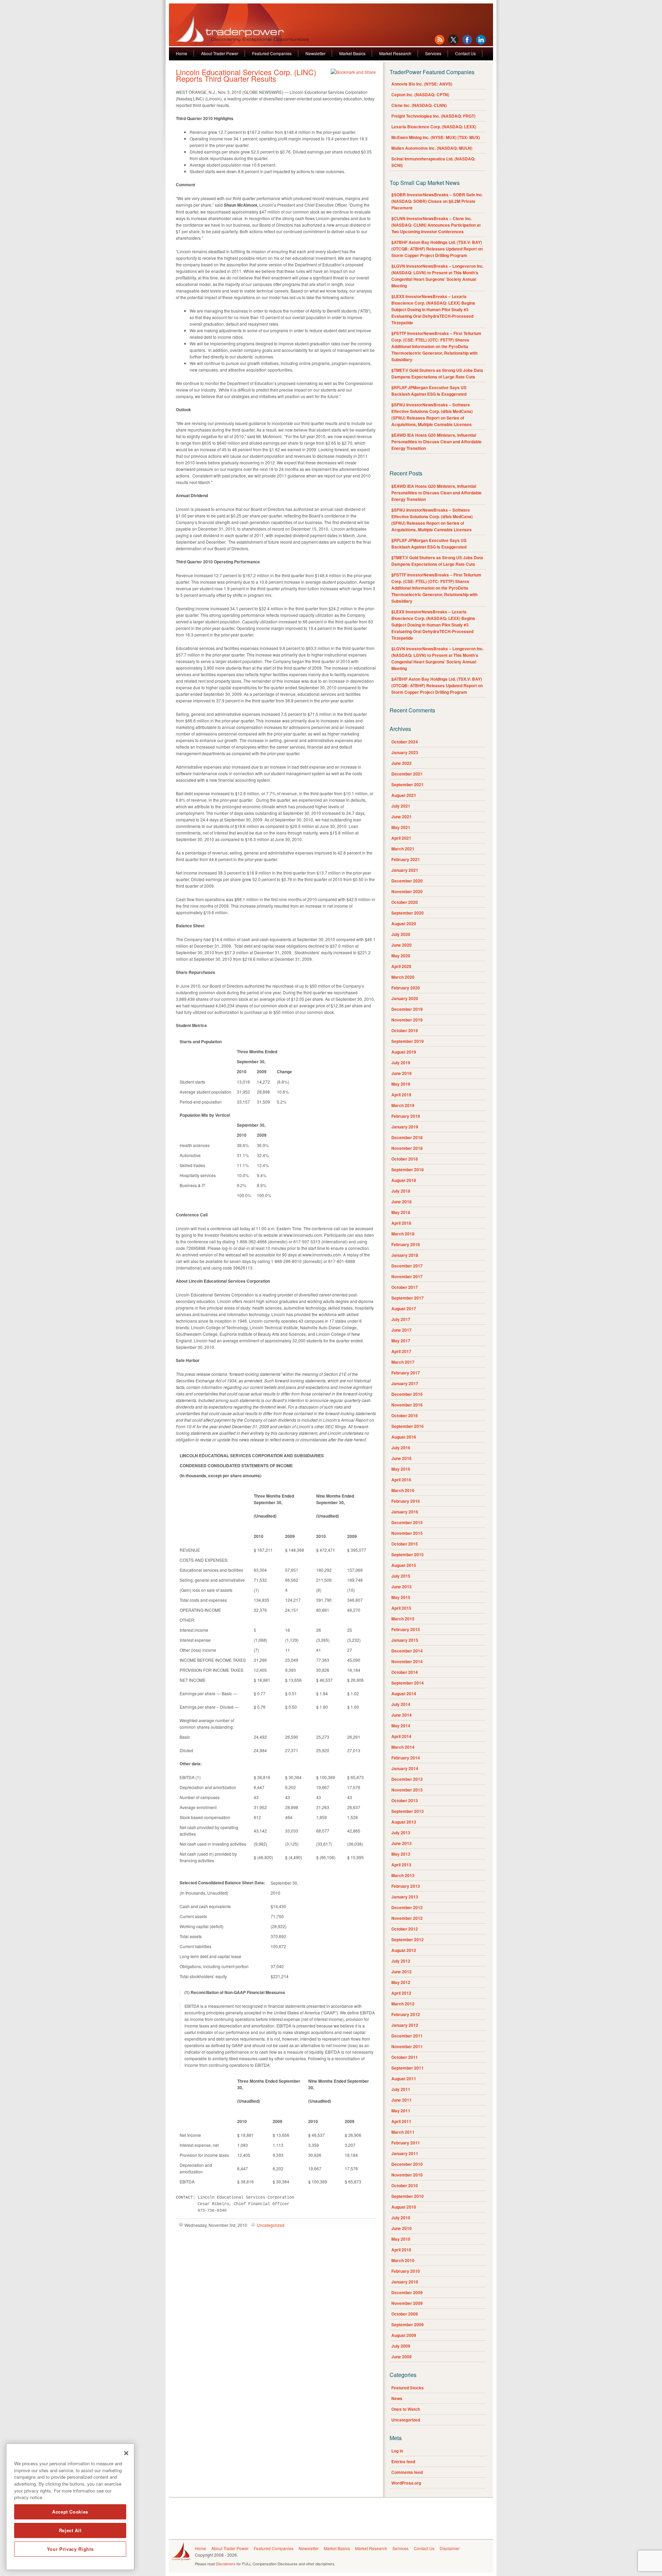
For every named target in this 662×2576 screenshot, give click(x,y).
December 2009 (407, 2292)
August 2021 (404, 795)
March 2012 (403, 2004)
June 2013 (402, 1843)
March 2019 (403, 1105)
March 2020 (403, 977)
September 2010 (408, 2196)
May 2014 (401, 1726)
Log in (397, 2451)
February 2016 (406, 1501)
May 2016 (401, 1469)
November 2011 (407, 2046)
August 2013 (404, 1822)
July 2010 (401, 2218)
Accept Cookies (70, 2512)
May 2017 (401, 1341)
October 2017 (405, 1287)
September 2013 (408, 1811)
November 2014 (407, 1661)
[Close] (126, 2453)
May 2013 (401, 1854)
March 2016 (403, 1490)
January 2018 (405, 1255)
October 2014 (405, 1672)
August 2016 (404, 1437)
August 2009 (404, 2335)
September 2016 (408, 1426)
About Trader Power (220, 53)
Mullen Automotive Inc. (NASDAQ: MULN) (432, 148)
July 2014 (401, 1704)
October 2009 (405, 2314)
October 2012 (405, 1929)
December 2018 (407, 1137)
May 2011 (401, 2111)
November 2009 (407, 2303)
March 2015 (403, 1619)
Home (182, 53)
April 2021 (401, 838)
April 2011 (401, 2121)
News (397, 2398)
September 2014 (408, 1683)
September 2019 (408, 1041)
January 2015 (405, 1640)
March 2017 (403, 1362)
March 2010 (403, 2260)
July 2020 (401, 934)
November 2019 (407, 1020)
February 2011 (406, 2143)
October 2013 (405, 1800)
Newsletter (315, 53)
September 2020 (408, 913)
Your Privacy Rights (70, 2549)
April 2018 (401, 1223)
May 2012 (401, 1982)
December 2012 (407, 1907)
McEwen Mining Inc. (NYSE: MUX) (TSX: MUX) (436, 137)
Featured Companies (272, 53)
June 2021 (402, 817)
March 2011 (403, 2132)
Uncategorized (271, 2225)
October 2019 (405, 1030)
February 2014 (406, 1758)
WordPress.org (406, 2483)
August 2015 (404, 1565)
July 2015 (401, 1576)
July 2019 (401, 1063)
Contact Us (465, 53)
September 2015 (408, 1555)
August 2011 (404, 2079)
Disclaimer (450, 2548)
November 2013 (407, 1790)
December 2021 (407, 774)
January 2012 (405, 2025)
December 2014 (407, 1651)
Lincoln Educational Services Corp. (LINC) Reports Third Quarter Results (246, 75)
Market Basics (352, 53)
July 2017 (401, 1319)
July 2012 (401, 1961)
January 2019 (405, 1127)
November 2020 (407, 891)
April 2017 (401, 1351)
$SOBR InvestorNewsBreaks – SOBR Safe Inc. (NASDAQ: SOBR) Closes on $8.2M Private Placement (437, 201)
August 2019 (404, 1052)
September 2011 (408, 2068)
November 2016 (407, 1405)
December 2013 (407, 1779)
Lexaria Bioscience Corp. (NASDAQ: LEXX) (434, 127)
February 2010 (406, 2271)
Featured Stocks (408, 2388)
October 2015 (405, 1544)
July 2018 (401, 1191)
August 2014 (404, 1694)
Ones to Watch (406, 2409)
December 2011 (407, 2036)
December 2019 (407, 1009)
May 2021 (401, 827)
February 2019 (406, 1116)
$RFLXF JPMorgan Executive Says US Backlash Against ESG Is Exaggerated (429, 391)
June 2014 (402, 1715)
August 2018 (404, 1180)
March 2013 (403, 1875)
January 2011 (405, 2153)
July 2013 (401, 1833)
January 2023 (405, 752)
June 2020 (402, 945)
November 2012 (407, 1918)
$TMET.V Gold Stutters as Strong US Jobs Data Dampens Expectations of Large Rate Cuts (437, 373)
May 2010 (401, 2239)
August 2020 (404, 924)
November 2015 (407, 1533)
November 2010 (407, 2175)
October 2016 (405, 1415)
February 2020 (406, 988)
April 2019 (401, 1095)
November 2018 (407, 1148)
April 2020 (401, 966)
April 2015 (401, 1608)
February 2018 (406, 1244)
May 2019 (401, 1084)
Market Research (395, 53)
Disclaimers (226, 2564)
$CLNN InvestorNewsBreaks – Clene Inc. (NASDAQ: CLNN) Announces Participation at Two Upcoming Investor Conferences (436, 225)
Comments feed (407, 2472)
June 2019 (402, 1073)
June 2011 (402, 2100)
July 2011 (401, 2089)
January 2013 (405, 1897)
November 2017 (407, 1276)
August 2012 (404, 1950)
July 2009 (401, 2346)
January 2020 (405, 998)
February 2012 (406, 2014)
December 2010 (407, 2164)
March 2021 (403, 849)
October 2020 (405, 902)
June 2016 (402, 1458)
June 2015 (402, 1587)
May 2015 (401, 1597)
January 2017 (405, 1383)
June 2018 (402, 1202)
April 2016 (401, 1480)
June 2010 (402, 2228)
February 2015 (406, 1629)
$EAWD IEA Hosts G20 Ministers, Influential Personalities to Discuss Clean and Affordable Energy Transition (437, 442)
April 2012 (401, 1993)
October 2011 (405, 2057)
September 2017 (408, 1298)
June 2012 (402, 1972)
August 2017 (404, 1309)
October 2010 (405, 2185)
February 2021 (406, 859)
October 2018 (405, 1159)
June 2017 (402, 1330)
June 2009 (402, 2357)
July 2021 (401, 806)
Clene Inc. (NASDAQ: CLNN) (419, 105)
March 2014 (403, 1747)
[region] (70, 2507)
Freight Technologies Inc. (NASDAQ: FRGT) (433, 116)
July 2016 (401, 1448)
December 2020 (407, 881)
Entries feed (403, 2461)
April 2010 (401, 2250)
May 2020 (401, 956)
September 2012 (408, 1940)
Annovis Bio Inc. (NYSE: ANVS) (422, 84)
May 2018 (401, 1212)
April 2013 (401, 1865)
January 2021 (405, 870)
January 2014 (405, 1768)
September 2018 (408, 1169)
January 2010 (405, 2282)
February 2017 (406, 1373)
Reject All (70, 2530)
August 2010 (404, 2207)
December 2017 (407, 1266)
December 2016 (407, 1394)
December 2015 (407, 1522)
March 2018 (403, 1234)
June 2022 (402, 763)
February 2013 (406, 1886)
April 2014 (401, 1736)
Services (433, 53)
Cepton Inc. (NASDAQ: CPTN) (420, 95)
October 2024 (405, 742)
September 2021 (408, 784)
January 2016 (405, 1512)
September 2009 (408, 2325)
